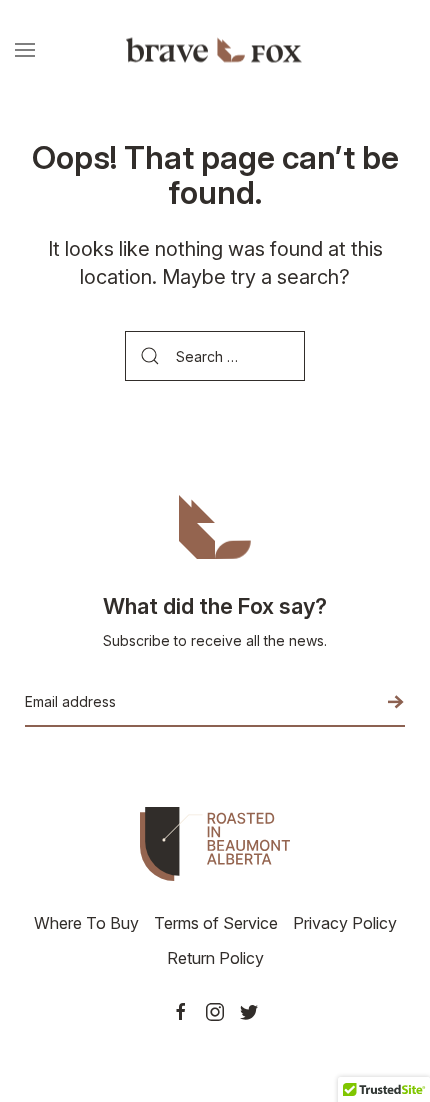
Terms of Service (216, 923)
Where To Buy (86, 923)
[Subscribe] (380, 702)
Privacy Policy (345, 923)
